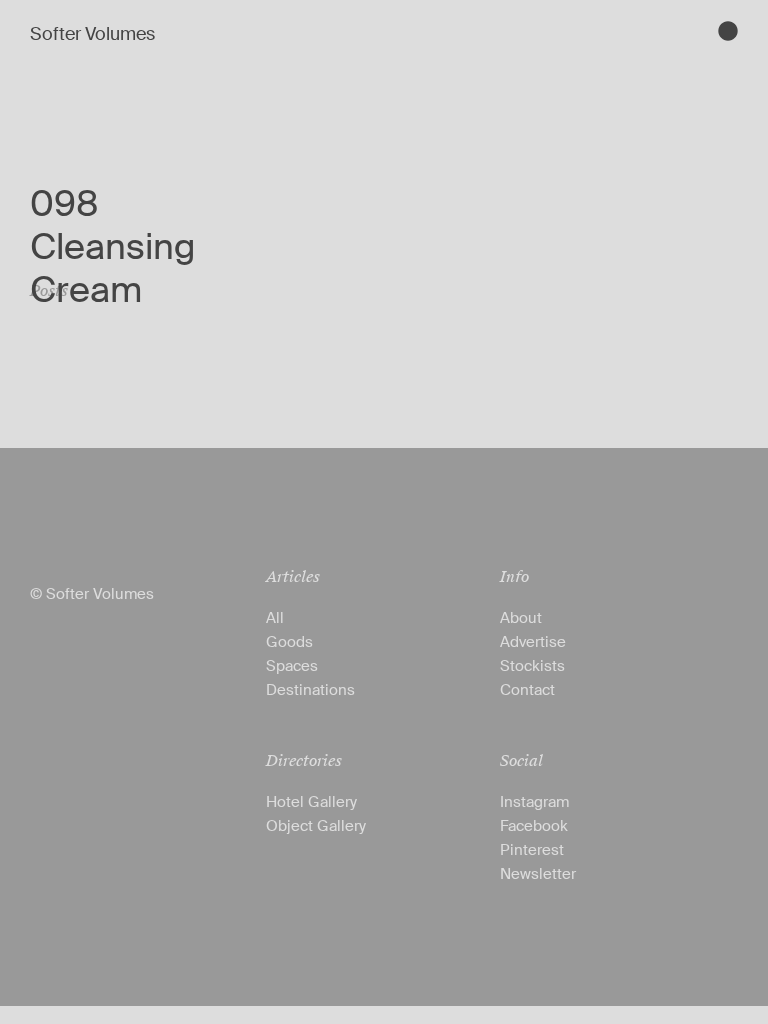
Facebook (534, 826)
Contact (527, 690)
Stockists (532, 666)
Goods (289, 642)
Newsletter (538, 874)
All (275, 618)
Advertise (533, 642)
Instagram (534, 802)
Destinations (310, 690)
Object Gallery (316, 826)
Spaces (292, 666)
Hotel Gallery (311, 802)
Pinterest (532, 850)
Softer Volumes (92, 34)
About (521, 618)
